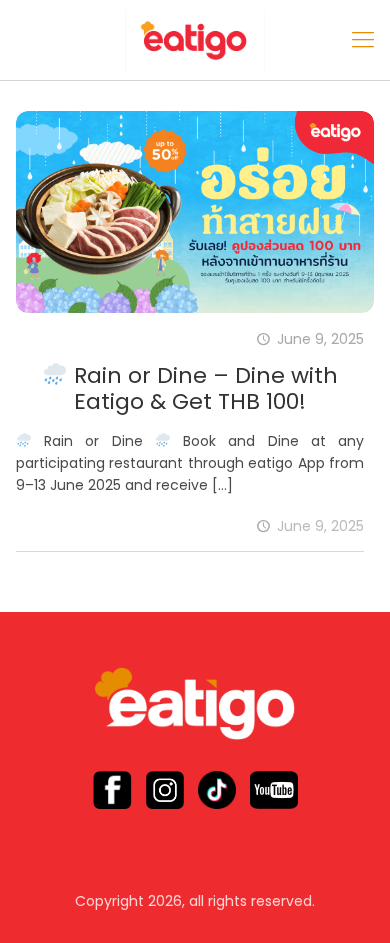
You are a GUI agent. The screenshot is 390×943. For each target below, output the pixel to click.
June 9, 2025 (320, 526)
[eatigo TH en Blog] (195, 40)
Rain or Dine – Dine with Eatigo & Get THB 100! (202, 388)
